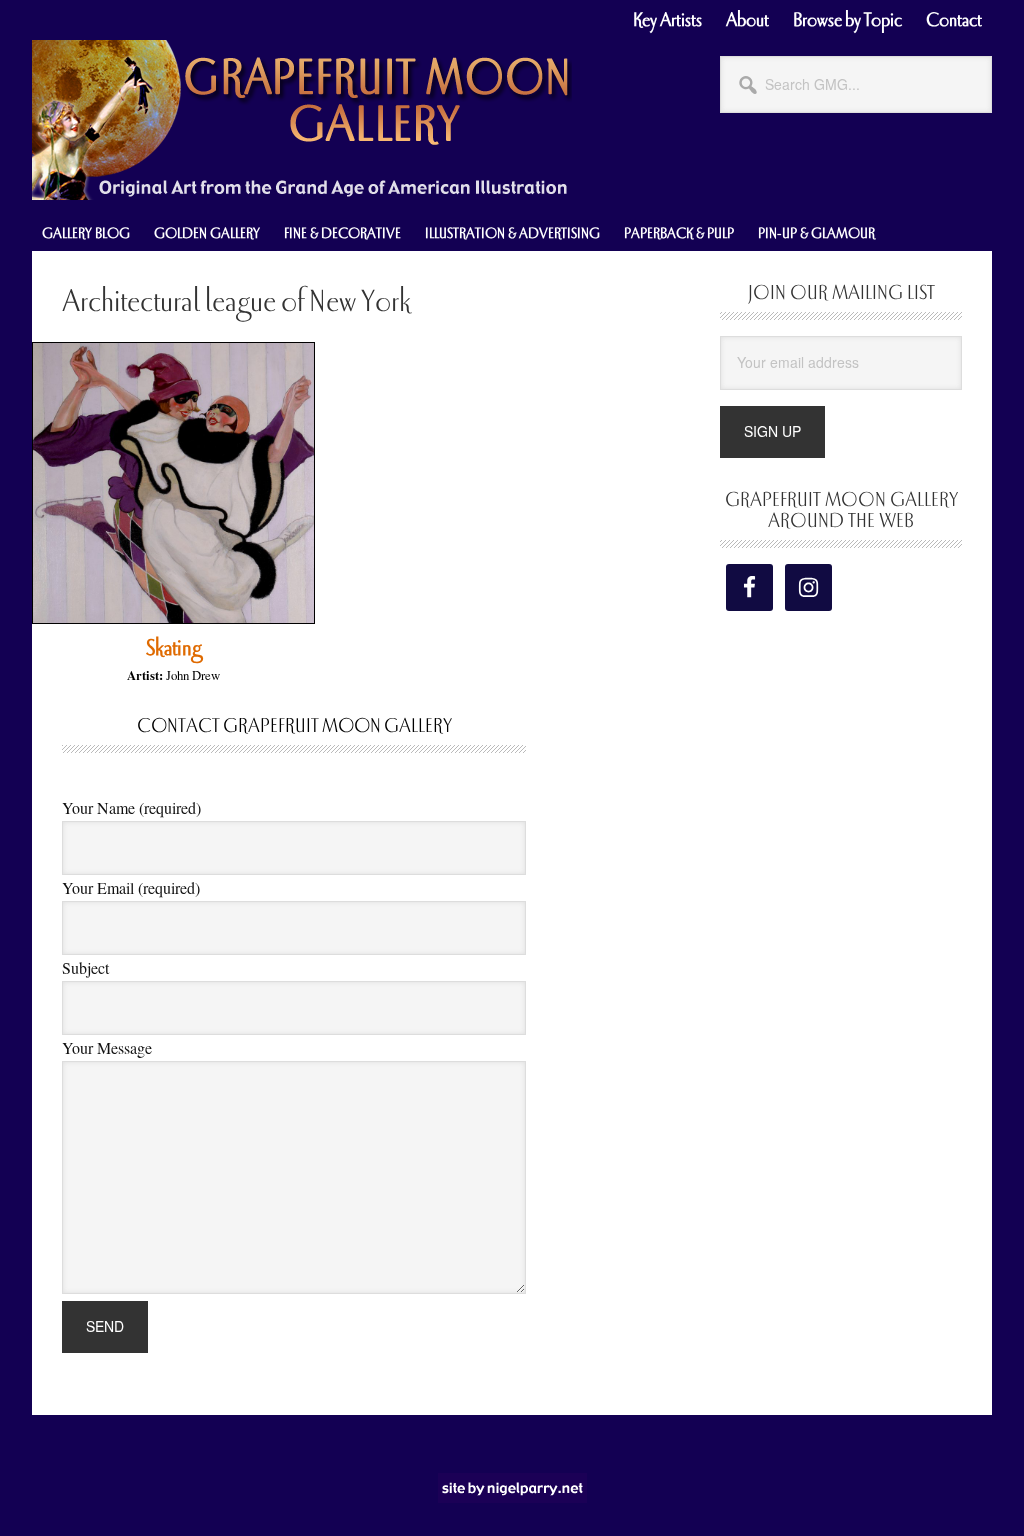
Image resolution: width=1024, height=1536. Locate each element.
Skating (173, 648)
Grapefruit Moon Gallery (302, 120)
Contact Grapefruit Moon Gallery (294, 726)
